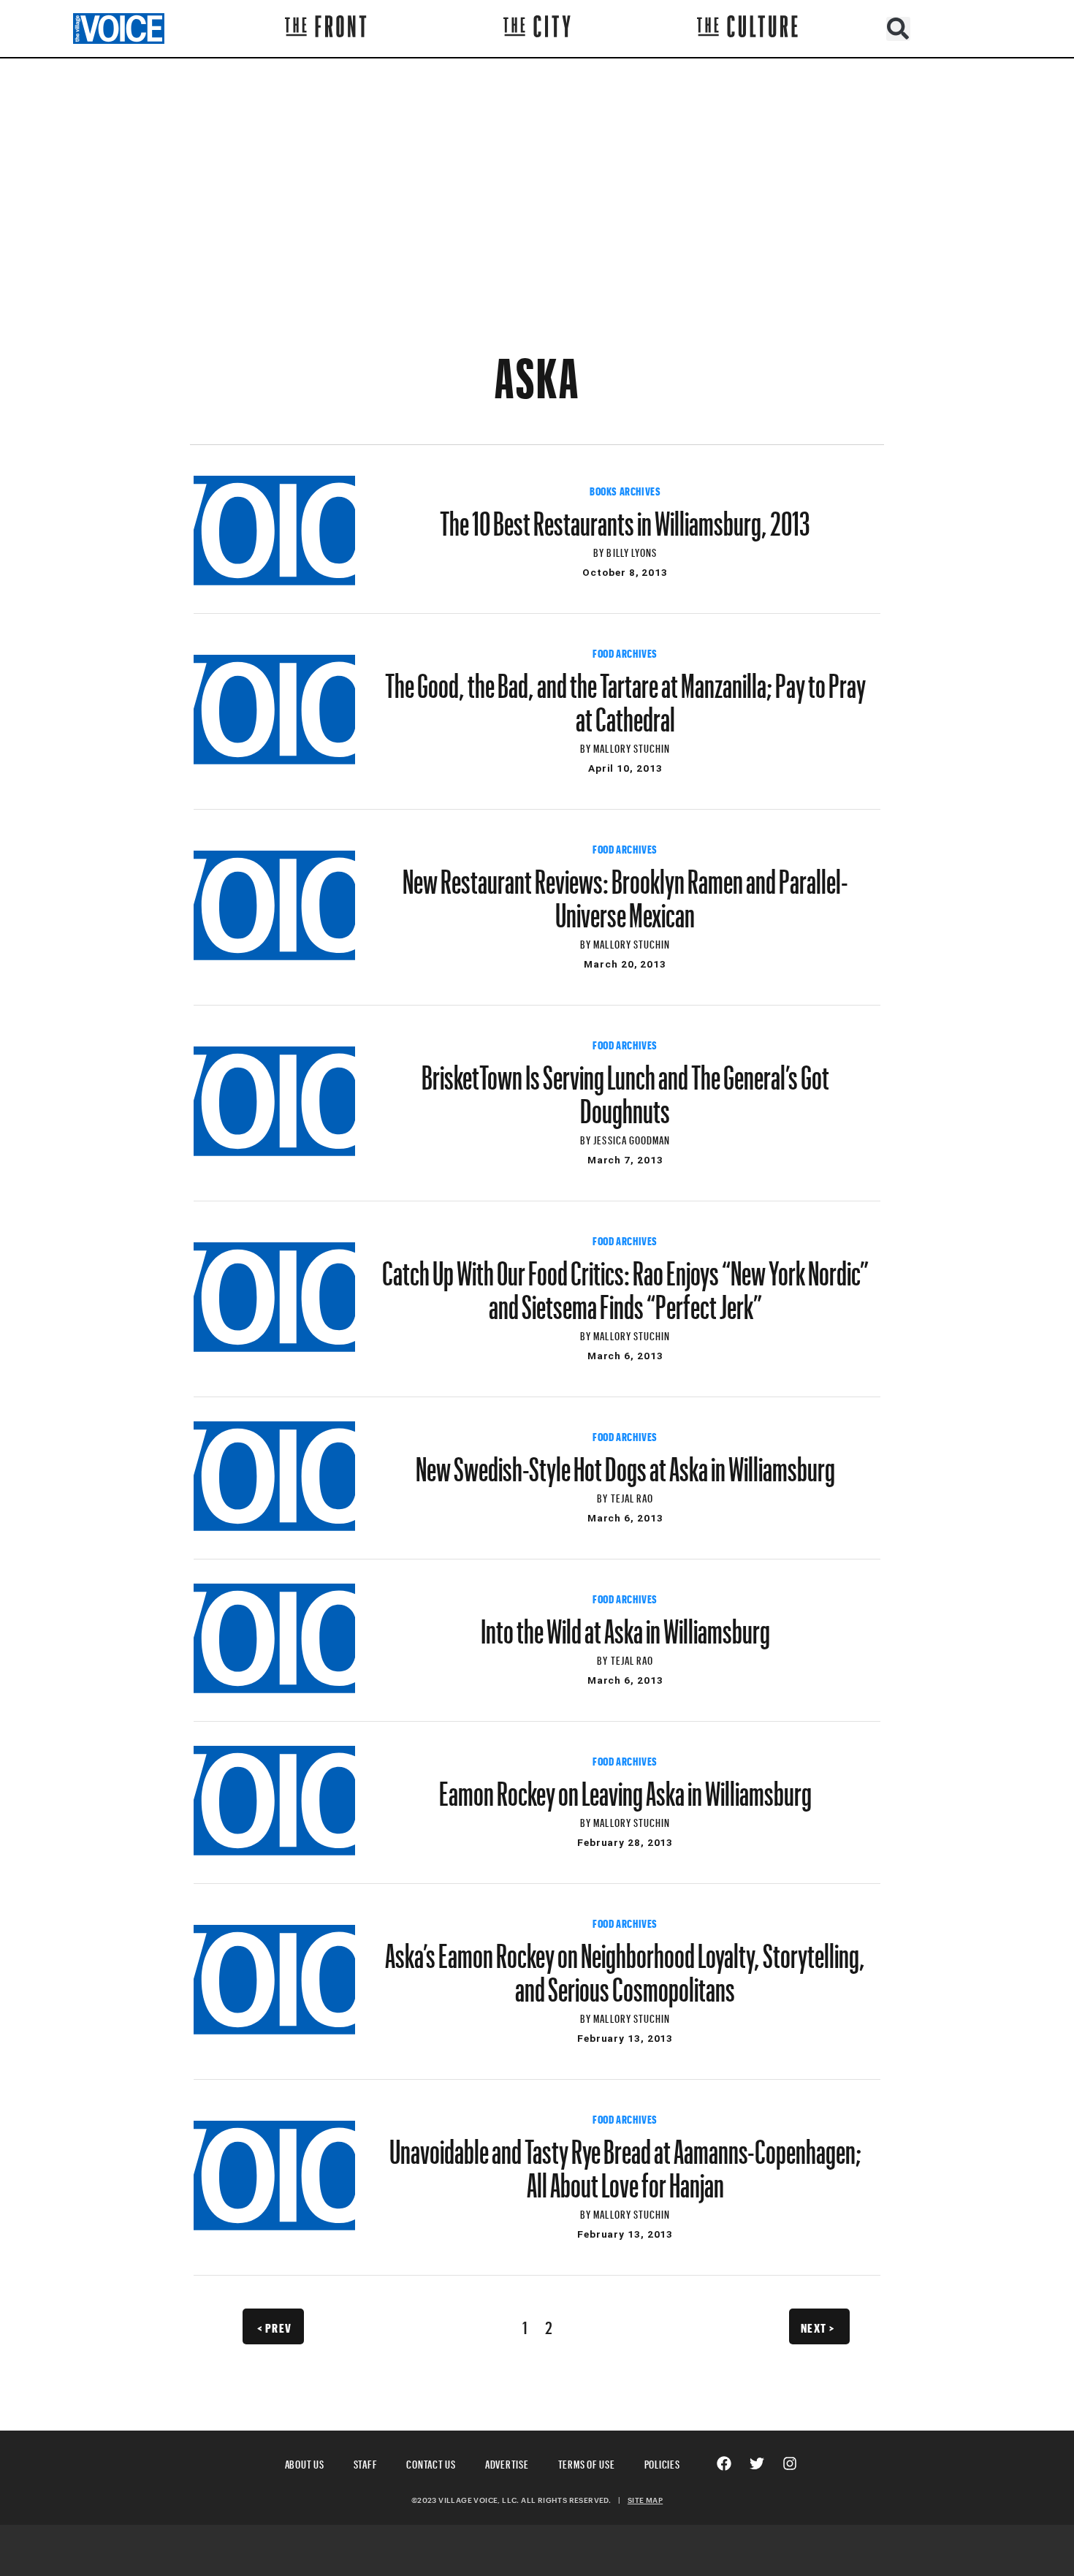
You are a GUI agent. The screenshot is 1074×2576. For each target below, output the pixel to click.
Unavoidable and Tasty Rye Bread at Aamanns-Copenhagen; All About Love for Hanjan (625, 2162)
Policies (662, 2462)
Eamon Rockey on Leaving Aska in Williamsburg (625, 1787)
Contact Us (431, 2462)
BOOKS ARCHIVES (625, 490)
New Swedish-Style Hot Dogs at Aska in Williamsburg (625, 1462)
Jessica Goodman (632, 1138)
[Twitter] (757, 2463)
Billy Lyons (632, 551)
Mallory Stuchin (632, 746)
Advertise (507, 2462)
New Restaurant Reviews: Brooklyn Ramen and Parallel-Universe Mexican (625, 892)
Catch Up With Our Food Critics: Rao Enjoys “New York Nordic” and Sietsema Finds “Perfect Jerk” (625, 1283)
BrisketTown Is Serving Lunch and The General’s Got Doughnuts (625, 1087)
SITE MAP (645, 2500)
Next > (818, 2326)
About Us (305, 2462)
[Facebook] (724, 2463)
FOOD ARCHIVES (625, 652)
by (600, 551)
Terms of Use (587, 2462)
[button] (898, 29)
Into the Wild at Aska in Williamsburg (625, 1625)
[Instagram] (790, 2463)
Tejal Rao (632, 1496)
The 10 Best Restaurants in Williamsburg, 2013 (625, 517)
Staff (366, 2462)
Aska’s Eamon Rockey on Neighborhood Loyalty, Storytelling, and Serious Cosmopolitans (625, 1966)
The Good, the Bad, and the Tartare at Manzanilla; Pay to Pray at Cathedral (625, 696)
